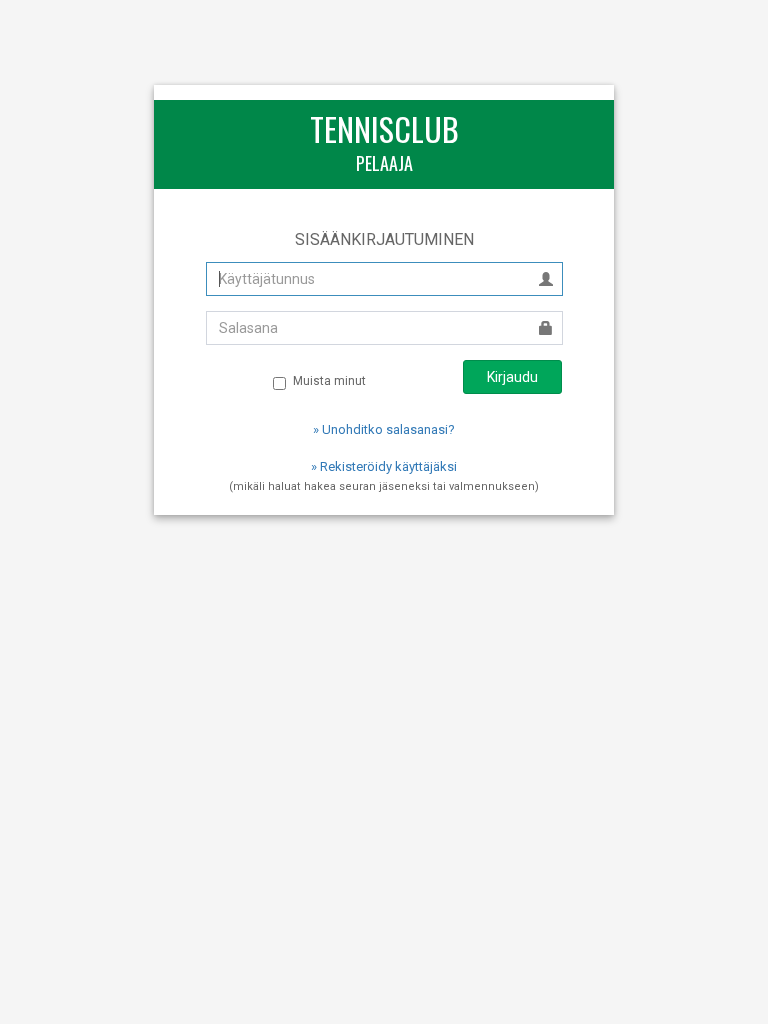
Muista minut (329, 381)
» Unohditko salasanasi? (384, 429)
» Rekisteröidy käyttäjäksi (384, 466)
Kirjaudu (512, 377)
